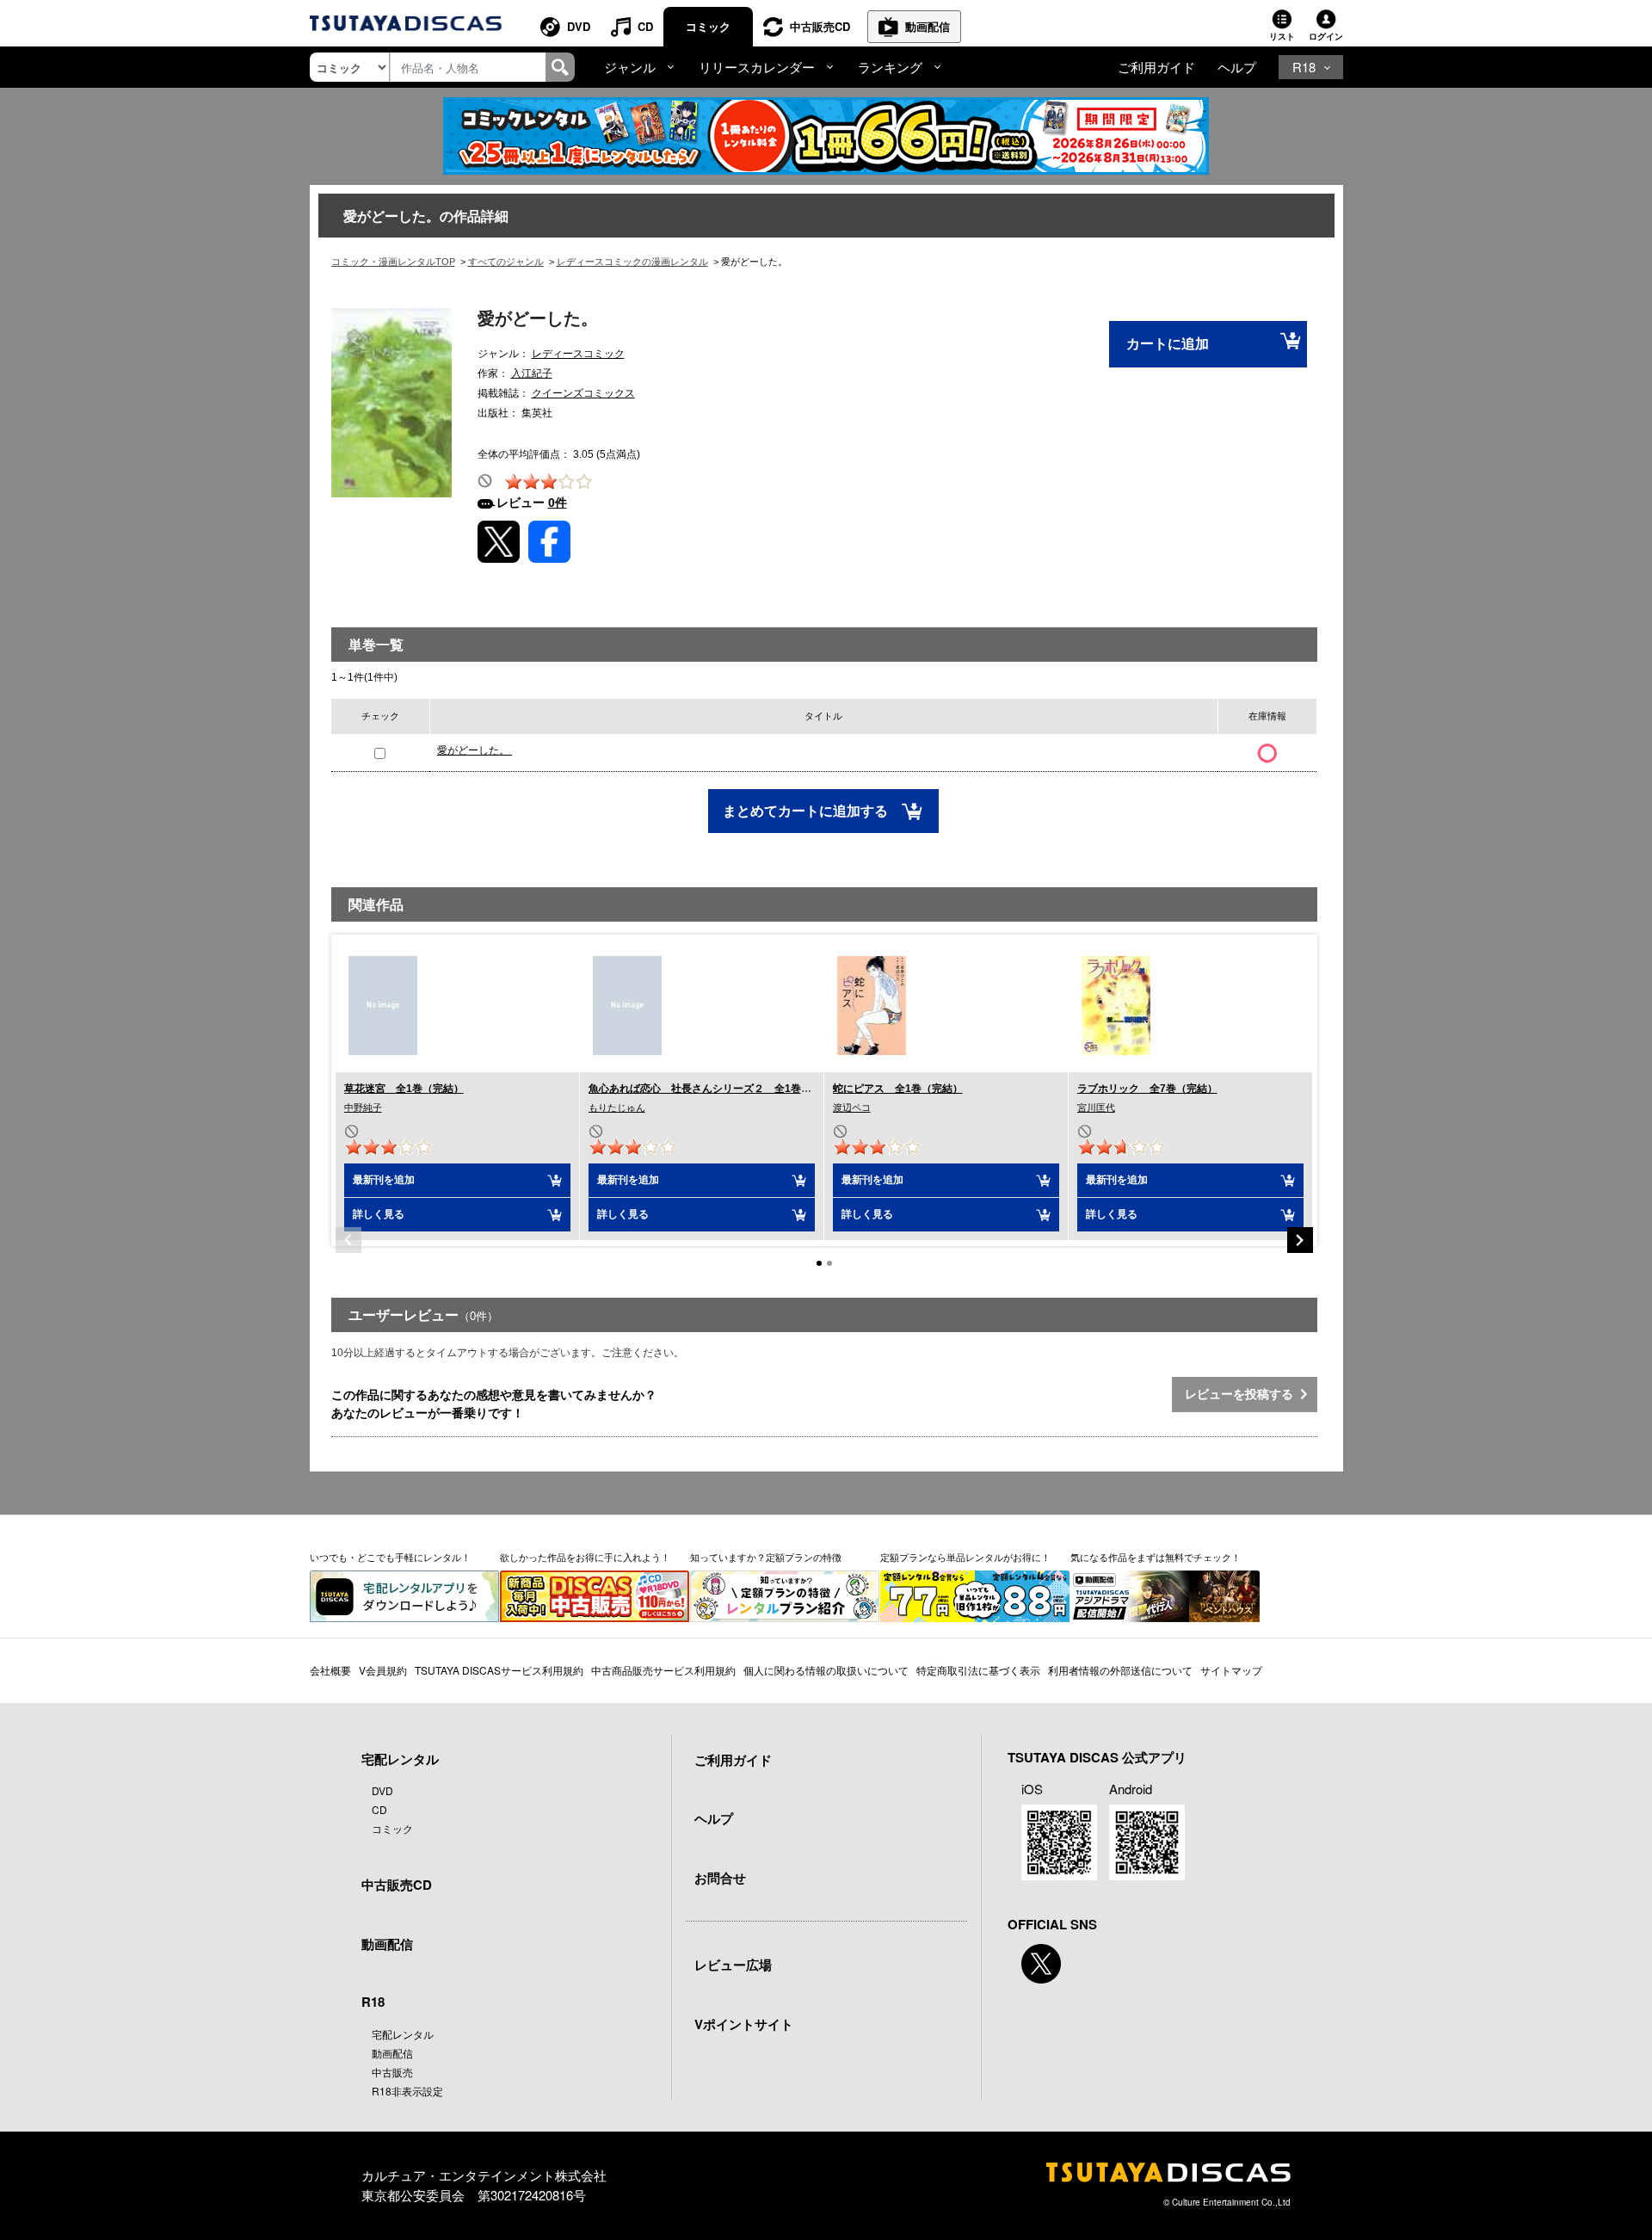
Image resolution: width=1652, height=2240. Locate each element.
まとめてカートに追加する (807, 811)
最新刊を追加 (384, 1180)
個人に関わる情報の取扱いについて (826, 1670)
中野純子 (363, 1108)
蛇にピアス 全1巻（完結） (898, 1089)
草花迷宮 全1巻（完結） (404, 1089)
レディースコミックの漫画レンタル (632, 262)
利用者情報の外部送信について (1120, 1670)
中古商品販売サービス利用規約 (663, 1670)
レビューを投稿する (1242, 1394)
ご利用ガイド (1156, 67)
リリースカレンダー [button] (757, 67)
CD (645, 26)
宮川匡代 (1096, 1108)
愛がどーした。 (475, 750)
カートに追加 (1168, 344)
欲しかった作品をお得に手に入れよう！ (585, 1557)
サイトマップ (1231, 1670)
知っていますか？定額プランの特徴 (766, 1557)
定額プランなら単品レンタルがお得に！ (965, 1557)
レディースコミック (578, 354)
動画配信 (928, 26)
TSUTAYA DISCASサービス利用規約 (499, 1670)
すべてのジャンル (506, 262)
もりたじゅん (617, 1108)
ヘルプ (1237, 67)
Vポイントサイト (744, 2024)
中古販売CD (820, 26)
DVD (579, 26)
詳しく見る (379, 1214)
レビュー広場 (733, 1965)
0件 (558, 503)
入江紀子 (532, 373)
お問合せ (720, 1878)
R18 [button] (1304, 67)
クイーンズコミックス (583, 393)
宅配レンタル (403, 2034)
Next (1300, 1240)
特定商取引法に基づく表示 (978, 1670)
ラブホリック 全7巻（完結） (1147, 1089)
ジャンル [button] (630, 67)
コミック (708, 26)
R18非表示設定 (407, 2091)
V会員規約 (383, 1670)
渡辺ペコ (852, 1108)
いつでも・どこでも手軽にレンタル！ (390, 1557)
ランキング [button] (890, 67)
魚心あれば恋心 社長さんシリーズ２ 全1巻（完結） (715, 1089)
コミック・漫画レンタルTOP (393, 262)
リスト (1282, 36)
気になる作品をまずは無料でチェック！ (1156, 1557)
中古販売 (392, 2072)
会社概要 (330, 1670)
